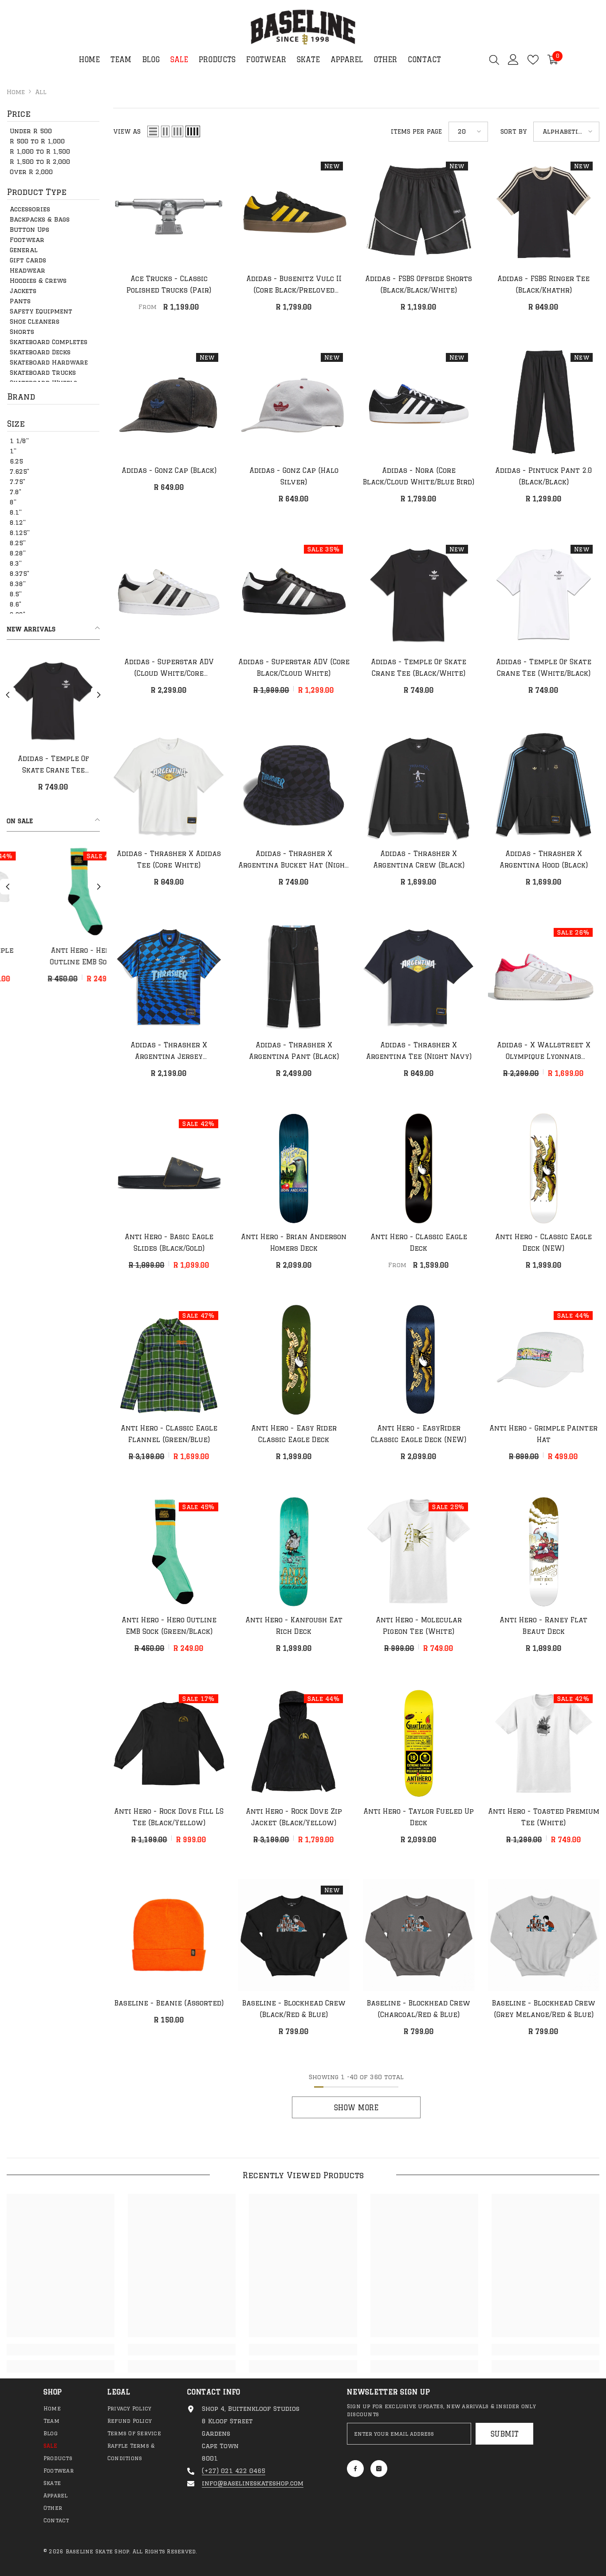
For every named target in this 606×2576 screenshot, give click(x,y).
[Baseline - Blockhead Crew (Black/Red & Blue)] (294, 1935)
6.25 (16, 461)
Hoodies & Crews (38, 281)
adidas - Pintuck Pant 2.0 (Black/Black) (544, 476)
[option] (53, 726)
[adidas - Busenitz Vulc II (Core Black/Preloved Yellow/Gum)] (294, 211)
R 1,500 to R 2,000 (40, 162)
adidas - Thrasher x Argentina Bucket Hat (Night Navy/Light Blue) (294, 860)
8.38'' (18, 584)
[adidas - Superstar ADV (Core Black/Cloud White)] (294, 594)
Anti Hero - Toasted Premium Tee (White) (544, 1817)
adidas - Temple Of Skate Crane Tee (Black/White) (419, 668)
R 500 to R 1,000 (37, 141)
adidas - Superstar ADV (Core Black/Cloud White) (294, 668)
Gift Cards (28, 260)
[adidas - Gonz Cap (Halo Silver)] (53, 700)
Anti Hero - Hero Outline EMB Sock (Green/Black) (169, 1626)
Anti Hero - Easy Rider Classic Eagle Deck (294, 1434)
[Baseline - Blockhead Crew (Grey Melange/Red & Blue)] (544, 1935)
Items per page (416, 131)
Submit (505, 2434)
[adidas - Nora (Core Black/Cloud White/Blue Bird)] (419, 402)
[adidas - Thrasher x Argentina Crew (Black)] (419, 785)
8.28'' (18, 553)
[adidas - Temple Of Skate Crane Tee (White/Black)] (544, 594)
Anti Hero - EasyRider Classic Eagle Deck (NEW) (419, 1434)
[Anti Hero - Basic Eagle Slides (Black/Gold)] (169, 1169)
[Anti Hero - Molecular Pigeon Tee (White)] (82, 892)
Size (16, 424)
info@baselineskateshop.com (253, 2483)
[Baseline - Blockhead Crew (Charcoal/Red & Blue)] (419, 1935)
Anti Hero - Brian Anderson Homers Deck (294, 1242)
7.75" (18, 482)
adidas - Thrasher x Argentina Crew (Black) (419, 859)
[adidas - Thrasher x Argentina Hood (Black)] (544, 785)
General (24, 250)
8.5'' (16, 594)
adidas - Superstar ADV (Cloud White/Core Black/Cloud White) (169, 669)
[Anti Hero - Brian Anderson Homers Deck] (294, 1169)
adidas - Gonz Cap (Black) (169, 470)
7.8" (16, 492)
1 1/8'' (19, 441)
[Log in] (513, 59)
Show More (356, 2108)
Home (16, 92)
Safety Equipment (41, 311)
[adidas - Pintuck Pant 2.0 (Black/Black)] (544, 402)
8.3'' (16, 563)
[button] (8, 695)
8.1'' (16, 512)
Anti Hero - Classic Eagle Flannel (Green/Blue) (169, 1434)
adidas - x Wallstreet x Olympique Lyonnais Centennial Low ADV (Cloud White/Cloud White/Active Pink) (543, 1052)
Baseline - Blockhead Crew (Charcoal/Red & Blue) (419, 2009)
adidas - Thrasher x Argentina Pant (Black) (294, 1051)
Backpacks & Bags (40, 219)
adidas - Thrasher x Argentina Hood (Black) (544, 859)
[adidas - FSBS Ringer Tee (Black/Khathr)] (544, 211)
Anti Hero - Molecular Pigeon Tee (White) (82, 956)
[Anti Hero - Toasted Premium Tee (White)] (544, 1744)
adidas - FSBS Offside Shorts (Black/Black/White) (419, 284)
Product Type (37, 192)
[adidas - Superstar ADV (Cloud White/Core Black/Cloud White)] (169, 594)
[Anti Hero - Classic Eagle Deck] (419, 1169)
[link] (61, 2350)
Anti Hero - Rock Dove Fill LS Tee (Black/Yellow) (169, 1817)
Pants (20, 301)
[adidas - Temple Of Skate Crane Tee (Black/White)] (419, 594)
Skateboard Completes (49, 342)
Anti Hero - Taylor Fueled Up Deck (419, 1817)
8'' (13, 502)
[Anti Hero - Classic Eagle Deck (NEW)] (544, 1169)
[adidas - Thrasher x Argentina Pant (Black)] (294, 977)
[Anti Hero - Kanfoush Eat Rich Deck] (294, 1552)
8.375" (20, 574)
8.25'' (18, 543)
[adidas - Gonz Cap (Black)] (169, 402)
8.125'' (20, 533)
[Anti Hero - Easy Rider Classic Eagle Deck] (294, 1360)
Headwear (28, 270)
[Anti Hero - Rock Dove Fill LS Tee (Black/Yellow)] (169, 1744)
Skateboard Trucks (43, 373)
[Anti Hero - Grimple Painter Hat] (544, 1360)
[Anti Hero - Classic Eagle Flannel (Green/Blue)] (169, 1360)
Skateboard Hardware (49, 362)
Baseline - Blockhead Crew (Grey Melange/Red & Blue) (544, 2009)
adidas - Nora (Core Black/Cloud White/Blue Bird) (419, 476)
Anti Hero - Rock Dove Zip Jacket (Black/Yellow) (294, 1817)
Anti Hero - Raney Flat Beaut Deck (543, 1626)
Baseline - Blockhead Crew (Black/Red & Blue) (294, 2009)
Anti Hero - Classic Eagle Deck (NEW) (543, 1242)
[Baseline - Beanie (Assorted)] (169, 1935)
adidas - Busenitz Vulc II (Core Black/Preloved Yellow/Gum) (294, 285)
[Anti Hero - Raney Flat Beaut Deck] (544, 1552)
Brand (21, 396)
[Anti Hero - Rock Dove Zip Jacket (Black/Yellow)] (294, 1744)
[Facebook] (355, 2469)
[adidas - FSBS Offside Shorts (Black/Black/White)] (419, 211)
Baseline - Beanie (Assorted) (169, 2003)
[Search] (494, 59)
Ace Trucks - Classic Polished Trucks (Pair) (169, 284)
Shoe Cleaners (35, 321)
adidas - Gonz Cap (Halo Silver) (53, 764)
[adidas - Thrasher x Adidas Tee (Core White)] (169, 785)
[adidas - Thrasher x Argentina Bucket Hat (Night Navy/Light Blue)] (294, 785)
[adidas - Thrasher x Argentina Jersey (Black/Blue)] (169, 977)
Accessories (30, 209)
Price (19, 114)
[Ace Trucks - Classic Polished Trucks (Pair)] (169, 211)
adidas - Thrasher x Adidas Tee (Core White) (169, 859)
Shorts (22, 332)
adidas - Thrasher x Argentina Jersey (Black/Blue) (169, 1052)
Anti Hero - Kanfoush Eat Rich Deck (294, 1626)
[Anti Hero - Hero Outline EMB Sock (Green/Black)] (169, 1552)
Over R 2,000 (31, 172)
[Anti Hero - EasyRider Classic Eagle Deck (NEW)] (419, 1360)
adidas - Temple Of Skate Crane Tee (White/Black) (544, 668)
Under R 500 (31, 131)
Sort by (514, 131)
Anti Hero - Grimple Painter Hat (543, 1434)
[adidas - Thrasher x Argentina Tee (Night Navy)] (419, 977)
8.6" (16, 604)
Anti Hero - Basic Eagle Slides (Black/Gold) (169, 1242)
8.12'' (18, 523)
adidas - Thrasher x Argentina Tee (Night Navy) (419, 1051)
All (41, 92)
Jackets (23, 291)
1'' (13, 451)
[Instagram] (379, 2469)
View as (127, 131)
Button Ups (30, 230)
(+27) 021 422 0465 (234, 2471)
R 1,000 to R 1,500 (40, 151)
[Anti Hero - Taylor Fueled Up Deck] (419, 1744)
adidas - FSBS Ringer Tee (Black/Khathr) (543, 284)
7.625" (20, 472)
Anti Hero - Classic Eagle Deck (419, 1242)
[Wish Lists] (533, 60)
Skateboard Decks (40, 352)
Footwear (27, 240)
